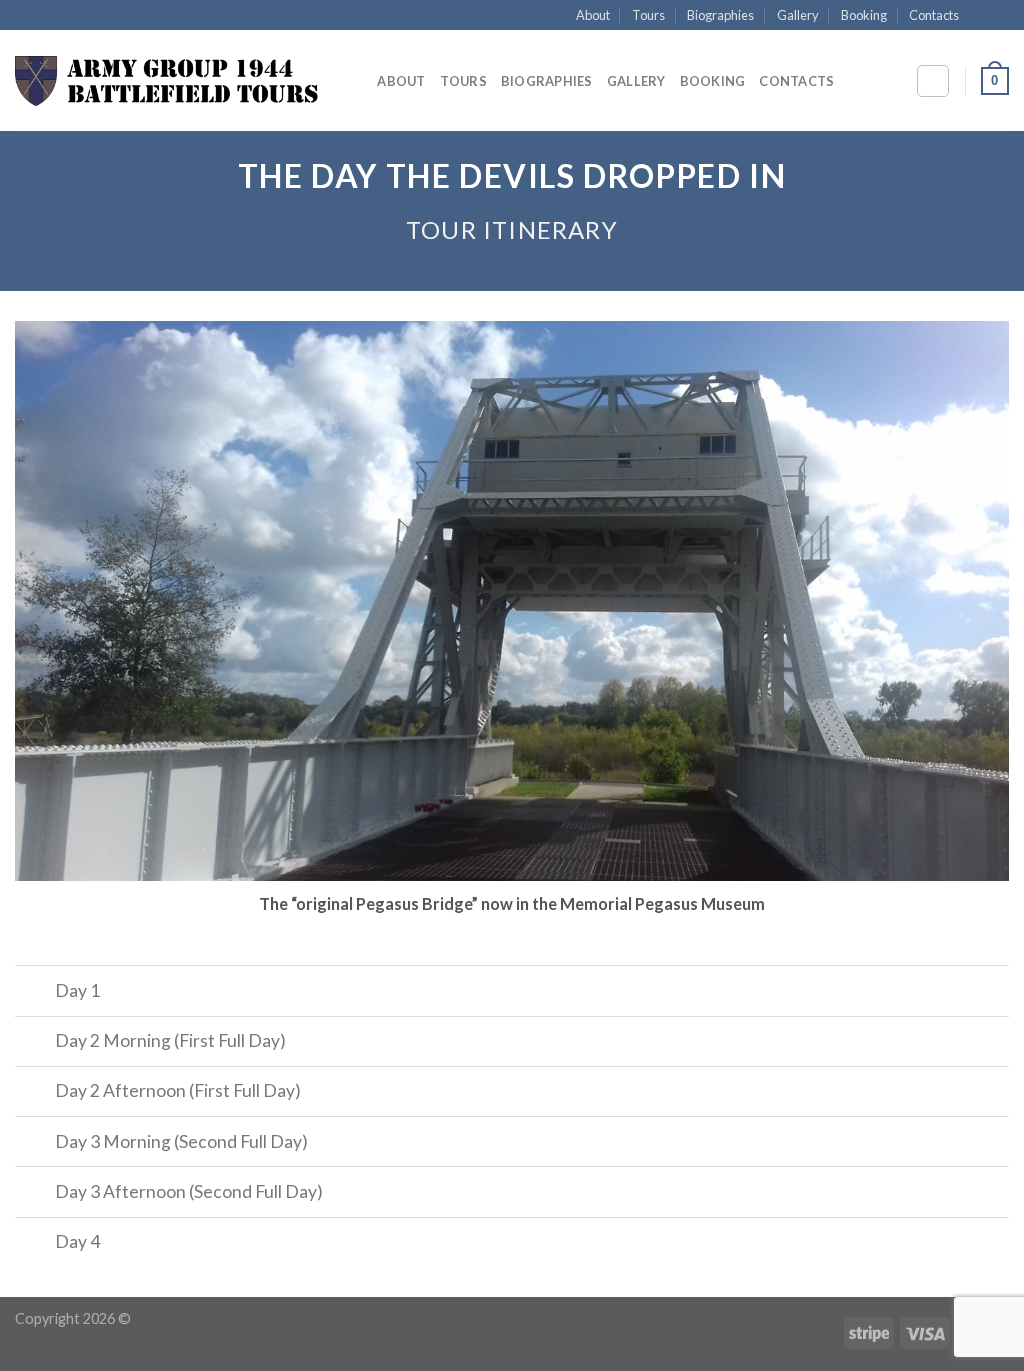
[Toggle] (34, 992)
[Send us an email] (999, 16)
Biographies (720, 15)
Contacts (934, 15)
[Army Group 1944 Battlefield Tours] (166, 81)
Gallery (798, 15)
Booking (864, 15)
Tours (648, 15)
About (593, 15)
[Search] (355, 81)
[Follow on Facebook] (980, 16)
